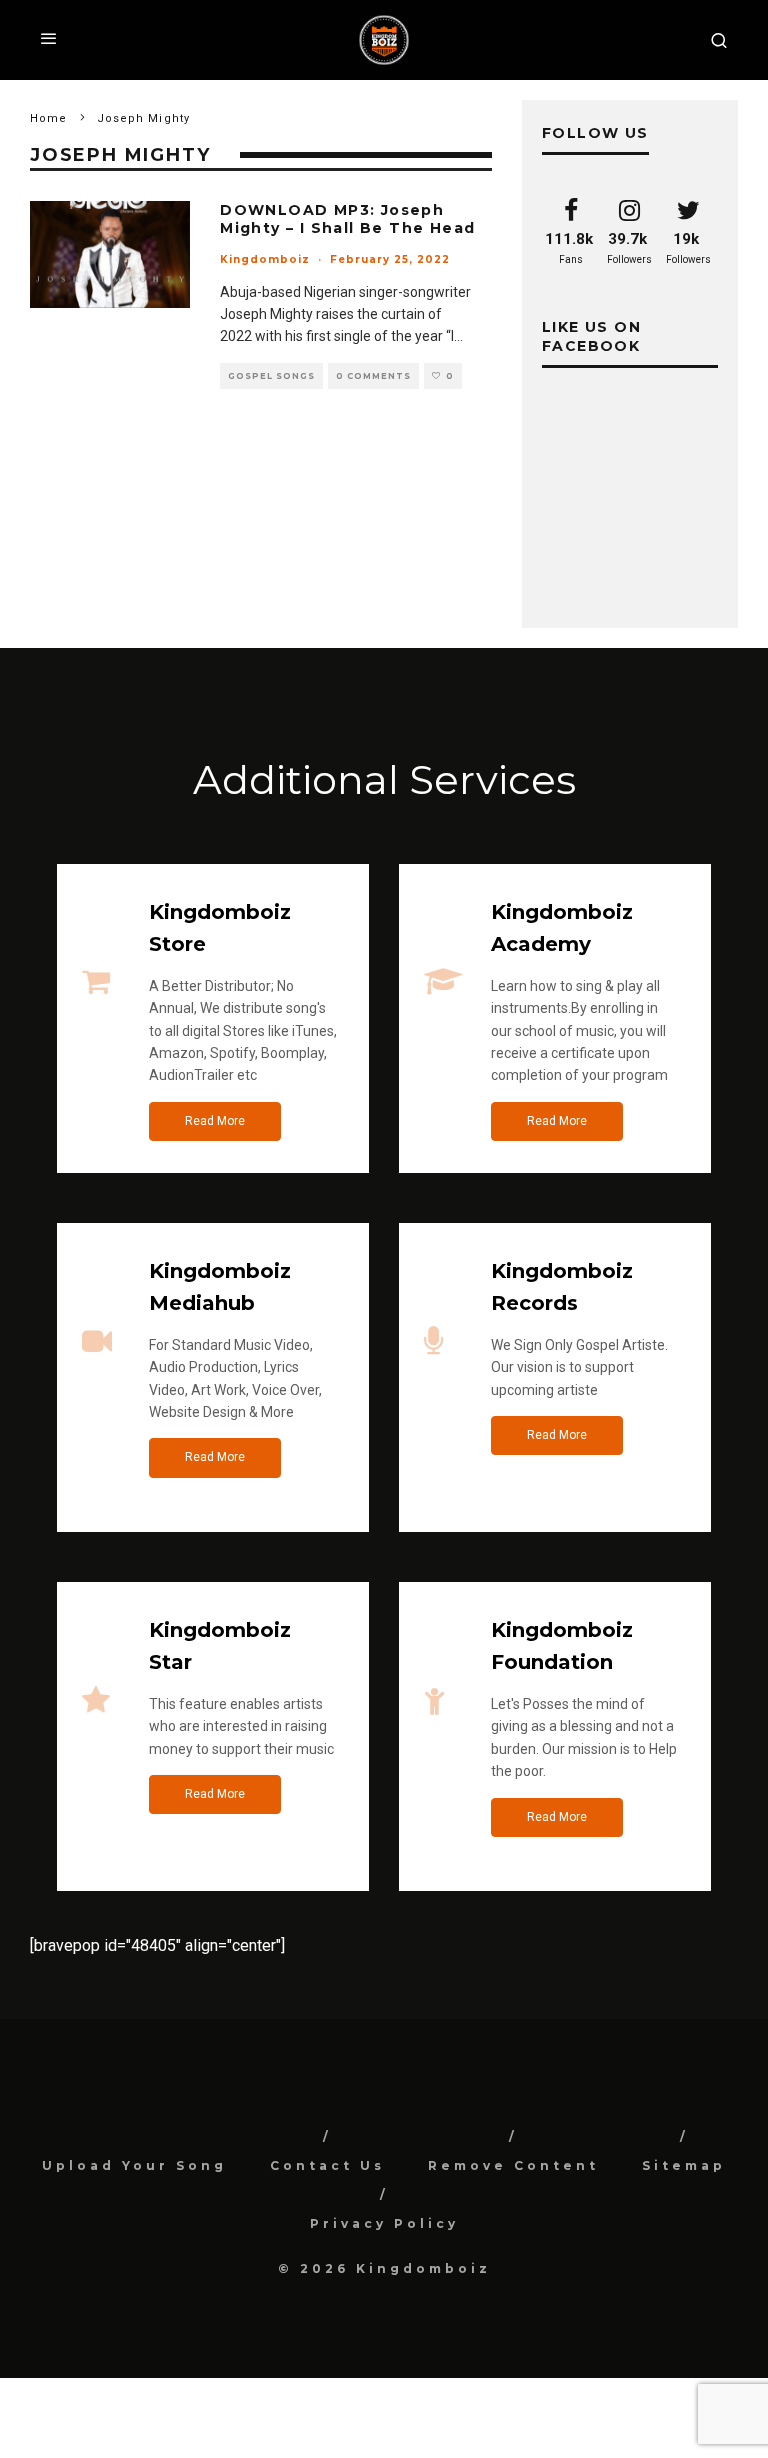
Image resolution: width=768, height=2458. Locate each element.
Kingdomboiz (265, 259)
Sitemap (684, 2165)
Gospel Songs (271, 376)
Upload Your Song (134, 2165)
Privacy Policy (384, 2223)
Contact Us (327, 2165)
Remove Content (513, 2165)
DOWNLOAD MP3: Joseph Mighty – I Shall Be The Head (347, 219)
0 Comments (373, 376)
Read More (215, 1121)
